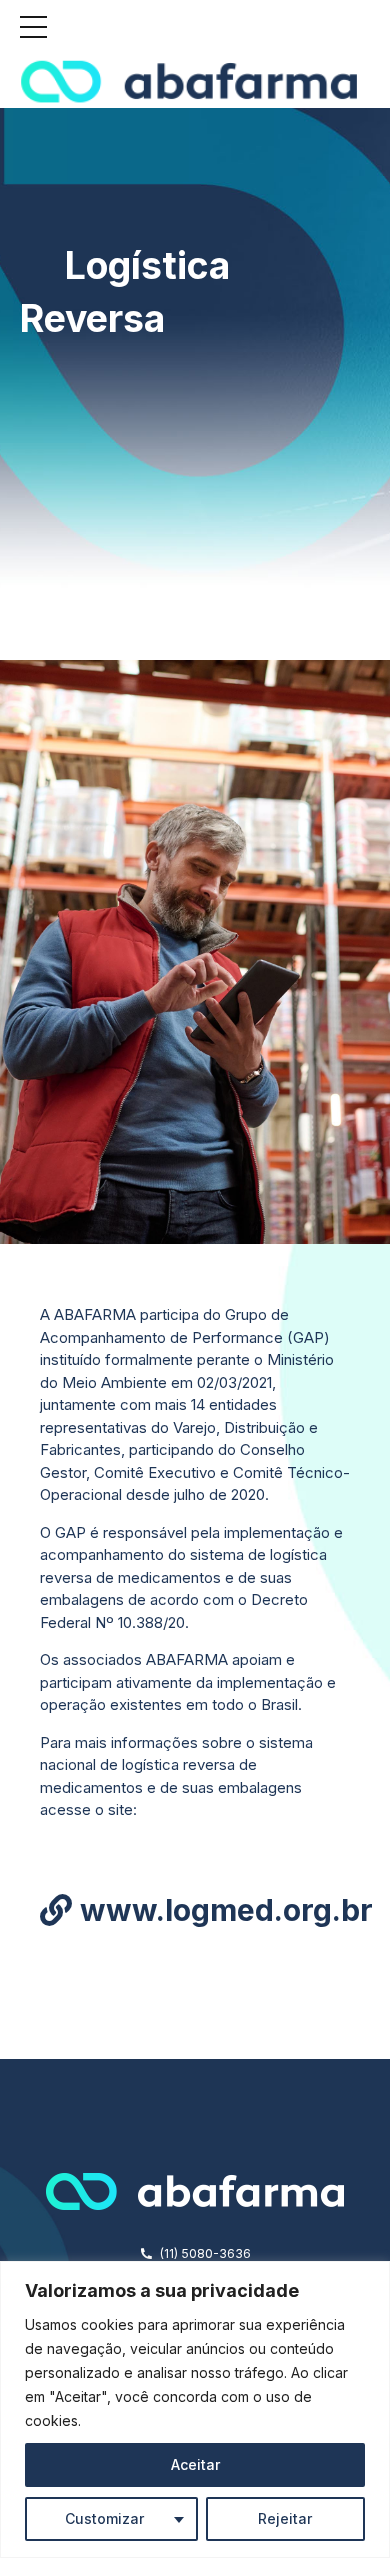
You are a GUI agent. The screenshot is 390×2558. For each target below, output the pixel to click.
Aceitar (195, 2464)
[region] (195, 2409)
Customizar (104, 2518)
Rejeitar (285, 2518)
